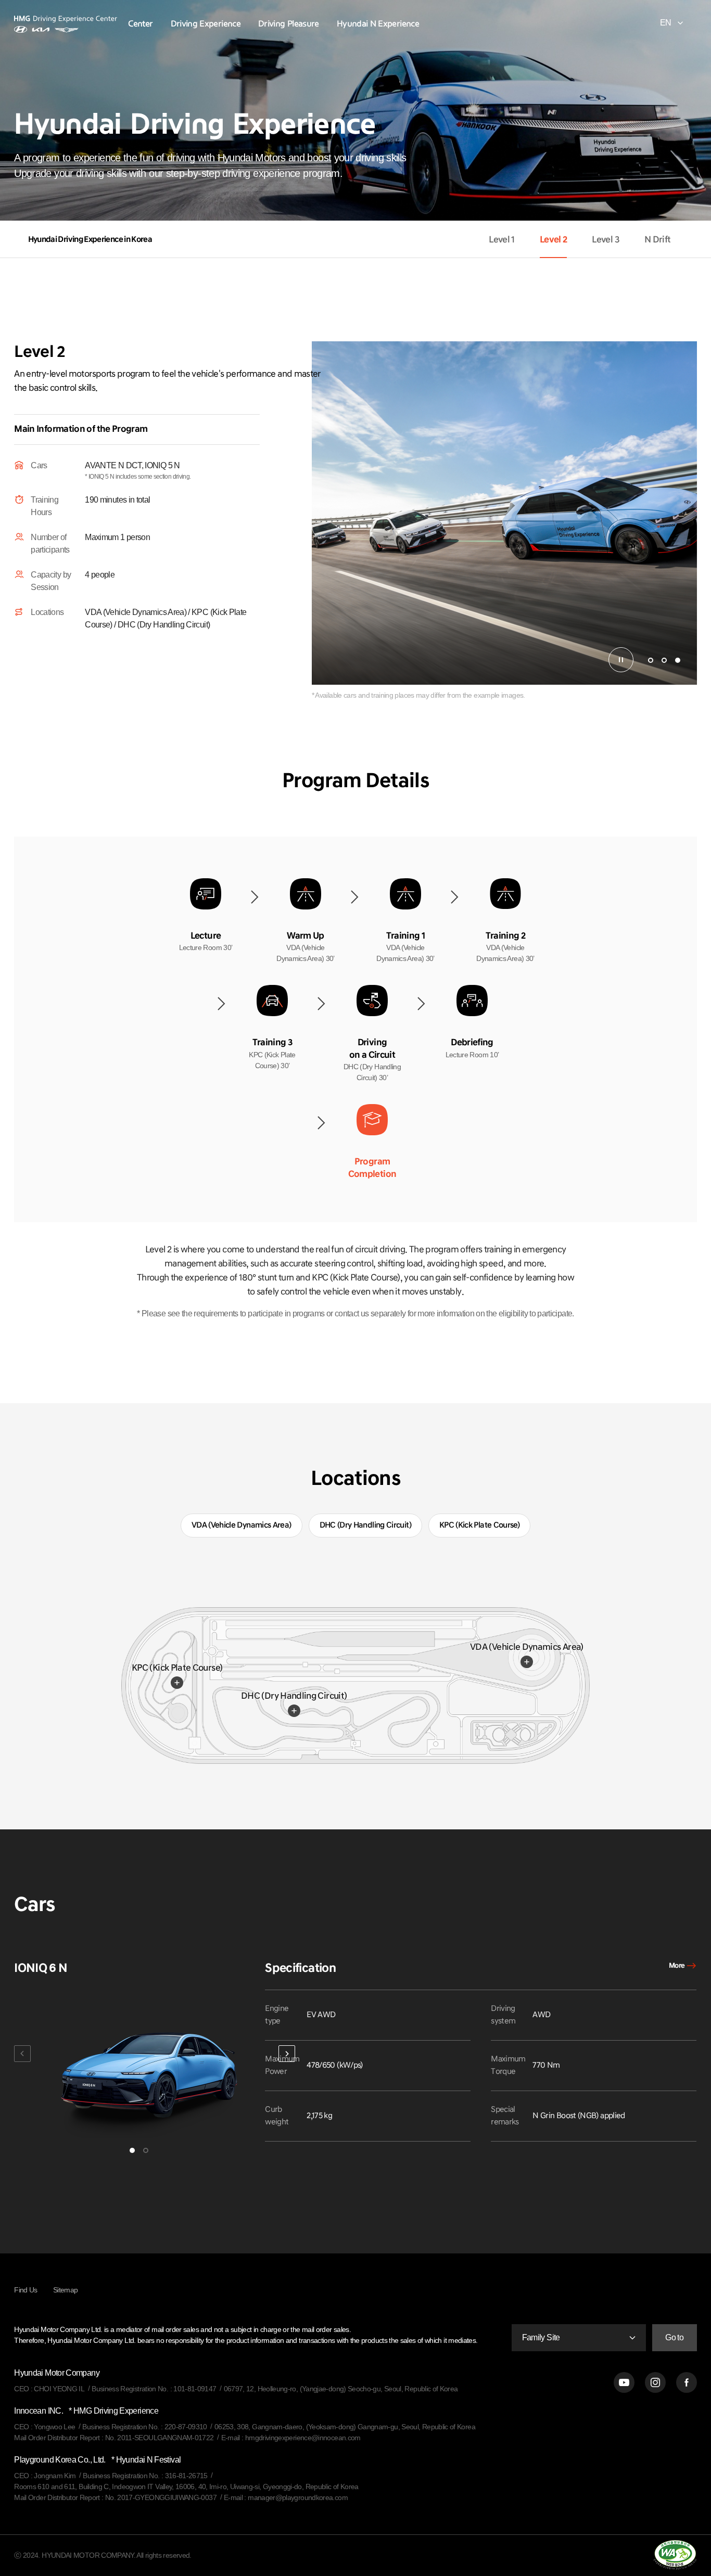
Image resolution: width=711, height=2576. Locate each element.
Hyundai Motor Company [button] (57, 2373)
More (677, 1966)
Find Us (26, 2290)
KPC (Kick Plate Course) (177, 1668)
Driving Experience (206, 24)
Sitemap (66, 2290)
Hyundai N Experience (378, 24)
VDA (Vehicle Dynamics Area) (527, 1647)
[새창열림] (624, 2382)
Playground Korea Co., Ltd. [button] (97, 2460)
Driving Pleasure (289, 24)
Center (140, 24)
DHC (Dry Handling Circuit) (294, 1696)
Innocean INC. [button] (86, 2411)
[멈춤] (621, 660)
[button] (651, 660)
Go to (674, 2337)
